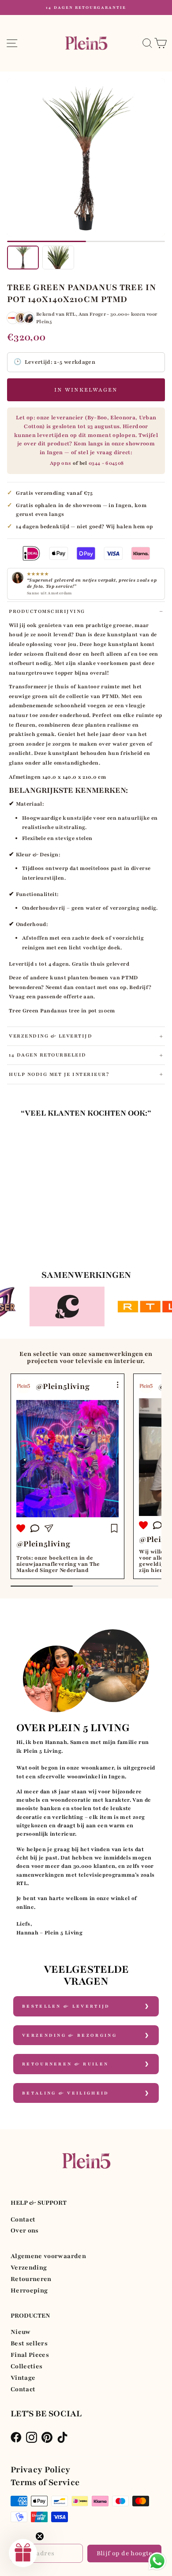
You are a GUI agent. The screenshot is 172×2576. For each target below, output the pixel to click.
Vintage (23, 2378)
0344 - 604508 (106, 463)
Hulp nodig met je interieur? (59, 1074)
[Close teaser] (40, 2536)
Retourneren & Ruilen (65, 2064)
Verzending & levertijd (50, 1036)
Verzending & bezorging (69, 2035)
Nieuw (21, 2332)
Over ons (25, 2231)
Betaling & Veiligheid (66, 2093)
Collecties (26, 2366)
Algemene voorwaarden (48, 2256)
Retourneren (31, 2279)
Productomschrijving (47, 611)
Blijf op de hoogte (125, 2553)
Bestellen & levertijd (66, 2006)
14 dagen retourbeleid (48, 1055)
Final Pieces (30, 2355)
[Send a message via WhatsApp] (157, 2561)
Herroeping (29, 2290)
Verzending (29, 2268)
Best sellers (29, 2343)
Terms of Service (45, 2483)
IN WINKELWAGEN (86, 390)
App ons (60, 463)
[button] (23, 2553)
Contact (23, 2219)
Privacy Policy (41, 2470)
